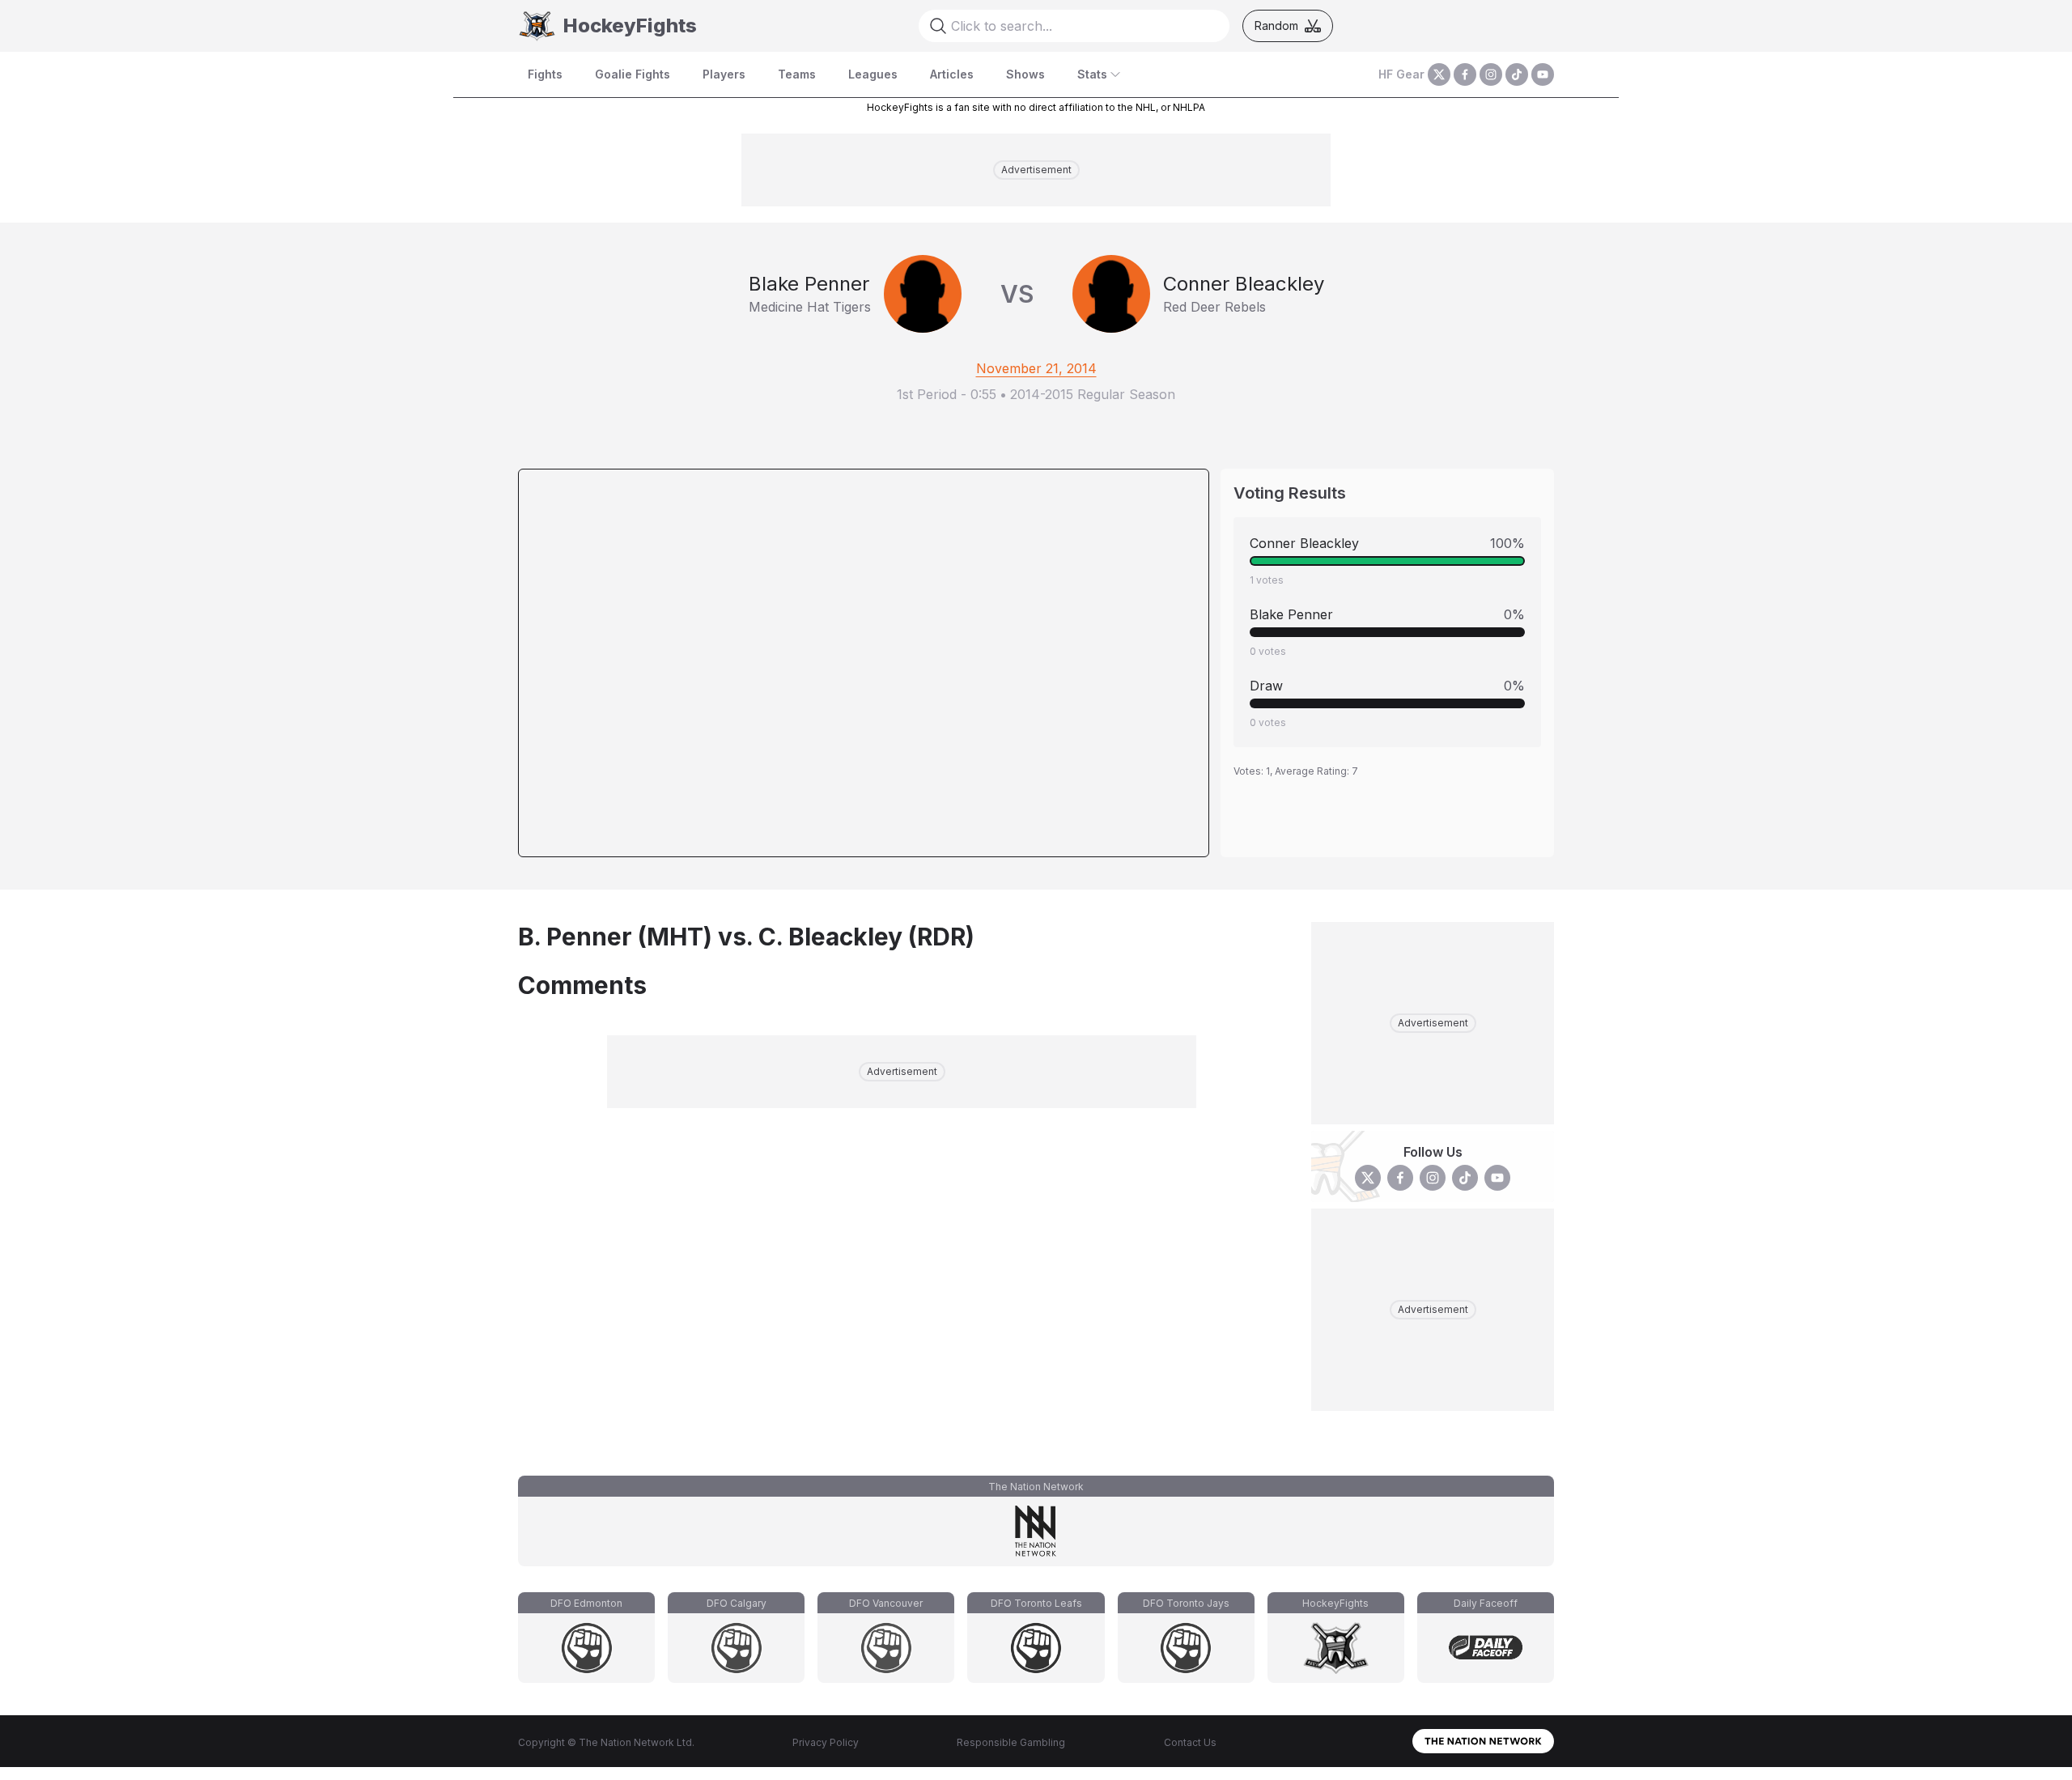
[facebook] (1465, 74)
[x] (1439, 74)
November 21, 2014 (1036, 368)
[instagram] (1491, 74)
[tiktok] (1517, 74)
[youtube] (1543, 74)
